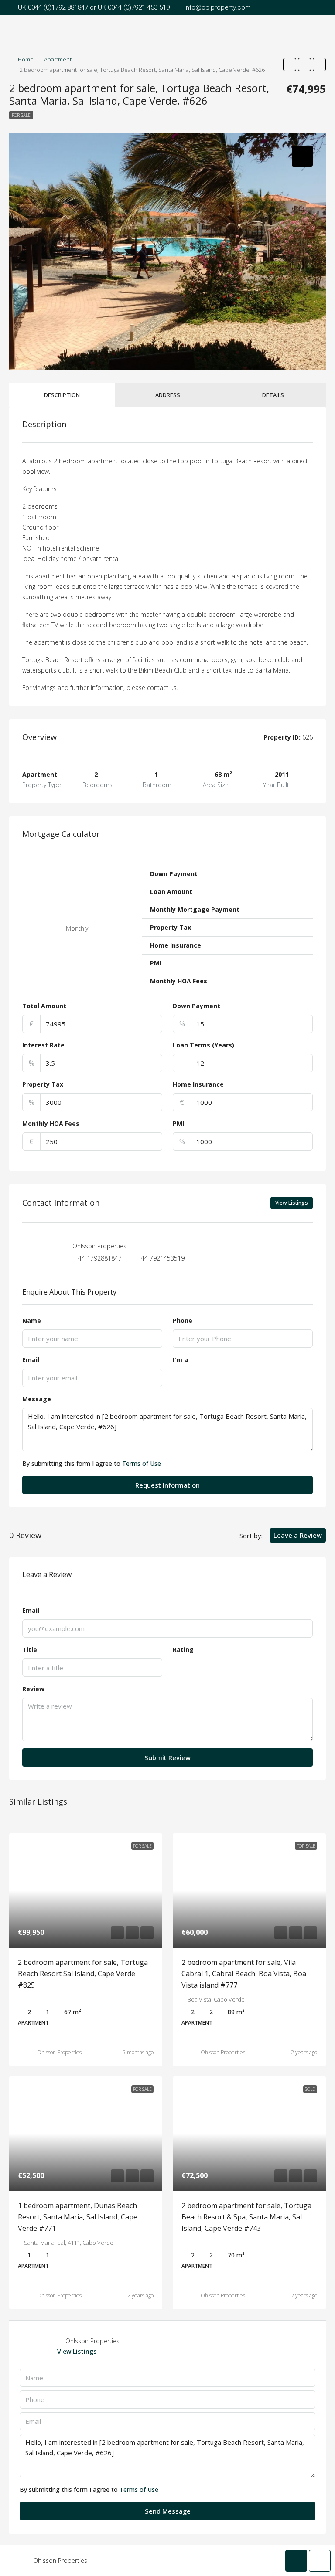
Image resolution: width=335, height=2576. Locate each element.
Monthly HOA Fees (51, 1123)
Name (32, 1320)
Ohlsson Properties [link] (59, 2052)
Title (30, 1650)
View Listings (292, 1203)
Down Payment (197, 1006)
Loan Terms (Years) (203, 1045)
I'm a (180, 1360)
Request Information (167, 1485)
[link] (86, 1891)
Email (31, 1360)
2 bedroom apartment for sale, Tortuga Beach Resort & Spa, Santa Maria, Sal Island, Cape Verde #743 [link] (246, 2217)
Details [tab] (273, 395)
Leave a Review (298, 1535)
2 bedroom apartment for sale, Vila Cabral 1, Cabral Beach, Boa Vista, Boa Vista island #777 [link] (244, 1974)
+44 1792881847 (98, 1258)
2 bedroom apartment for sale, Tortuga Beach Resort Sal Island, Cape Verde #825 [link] (83, 1974)
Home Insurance (198, 1084)
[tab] (302, 156)
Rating (183, 1650)
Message (37, 1399)
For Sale (21, 115)
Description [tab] (62, 395)
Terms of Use (142, 1463)
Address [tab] (168, 395)
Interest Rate (43, 1045)
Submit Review (167, 1757)
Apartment (58, 59)
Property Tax (43, 1084)
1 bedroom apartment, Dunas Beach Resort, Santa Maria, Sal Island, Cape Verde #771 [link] (78, 2217)
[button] (290, 65)
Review (33, 1689)
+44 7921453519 (161, 1258)
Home (26, 59)
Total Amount (44, 1006)
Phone (183, 1320)
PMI (178, 1123)
